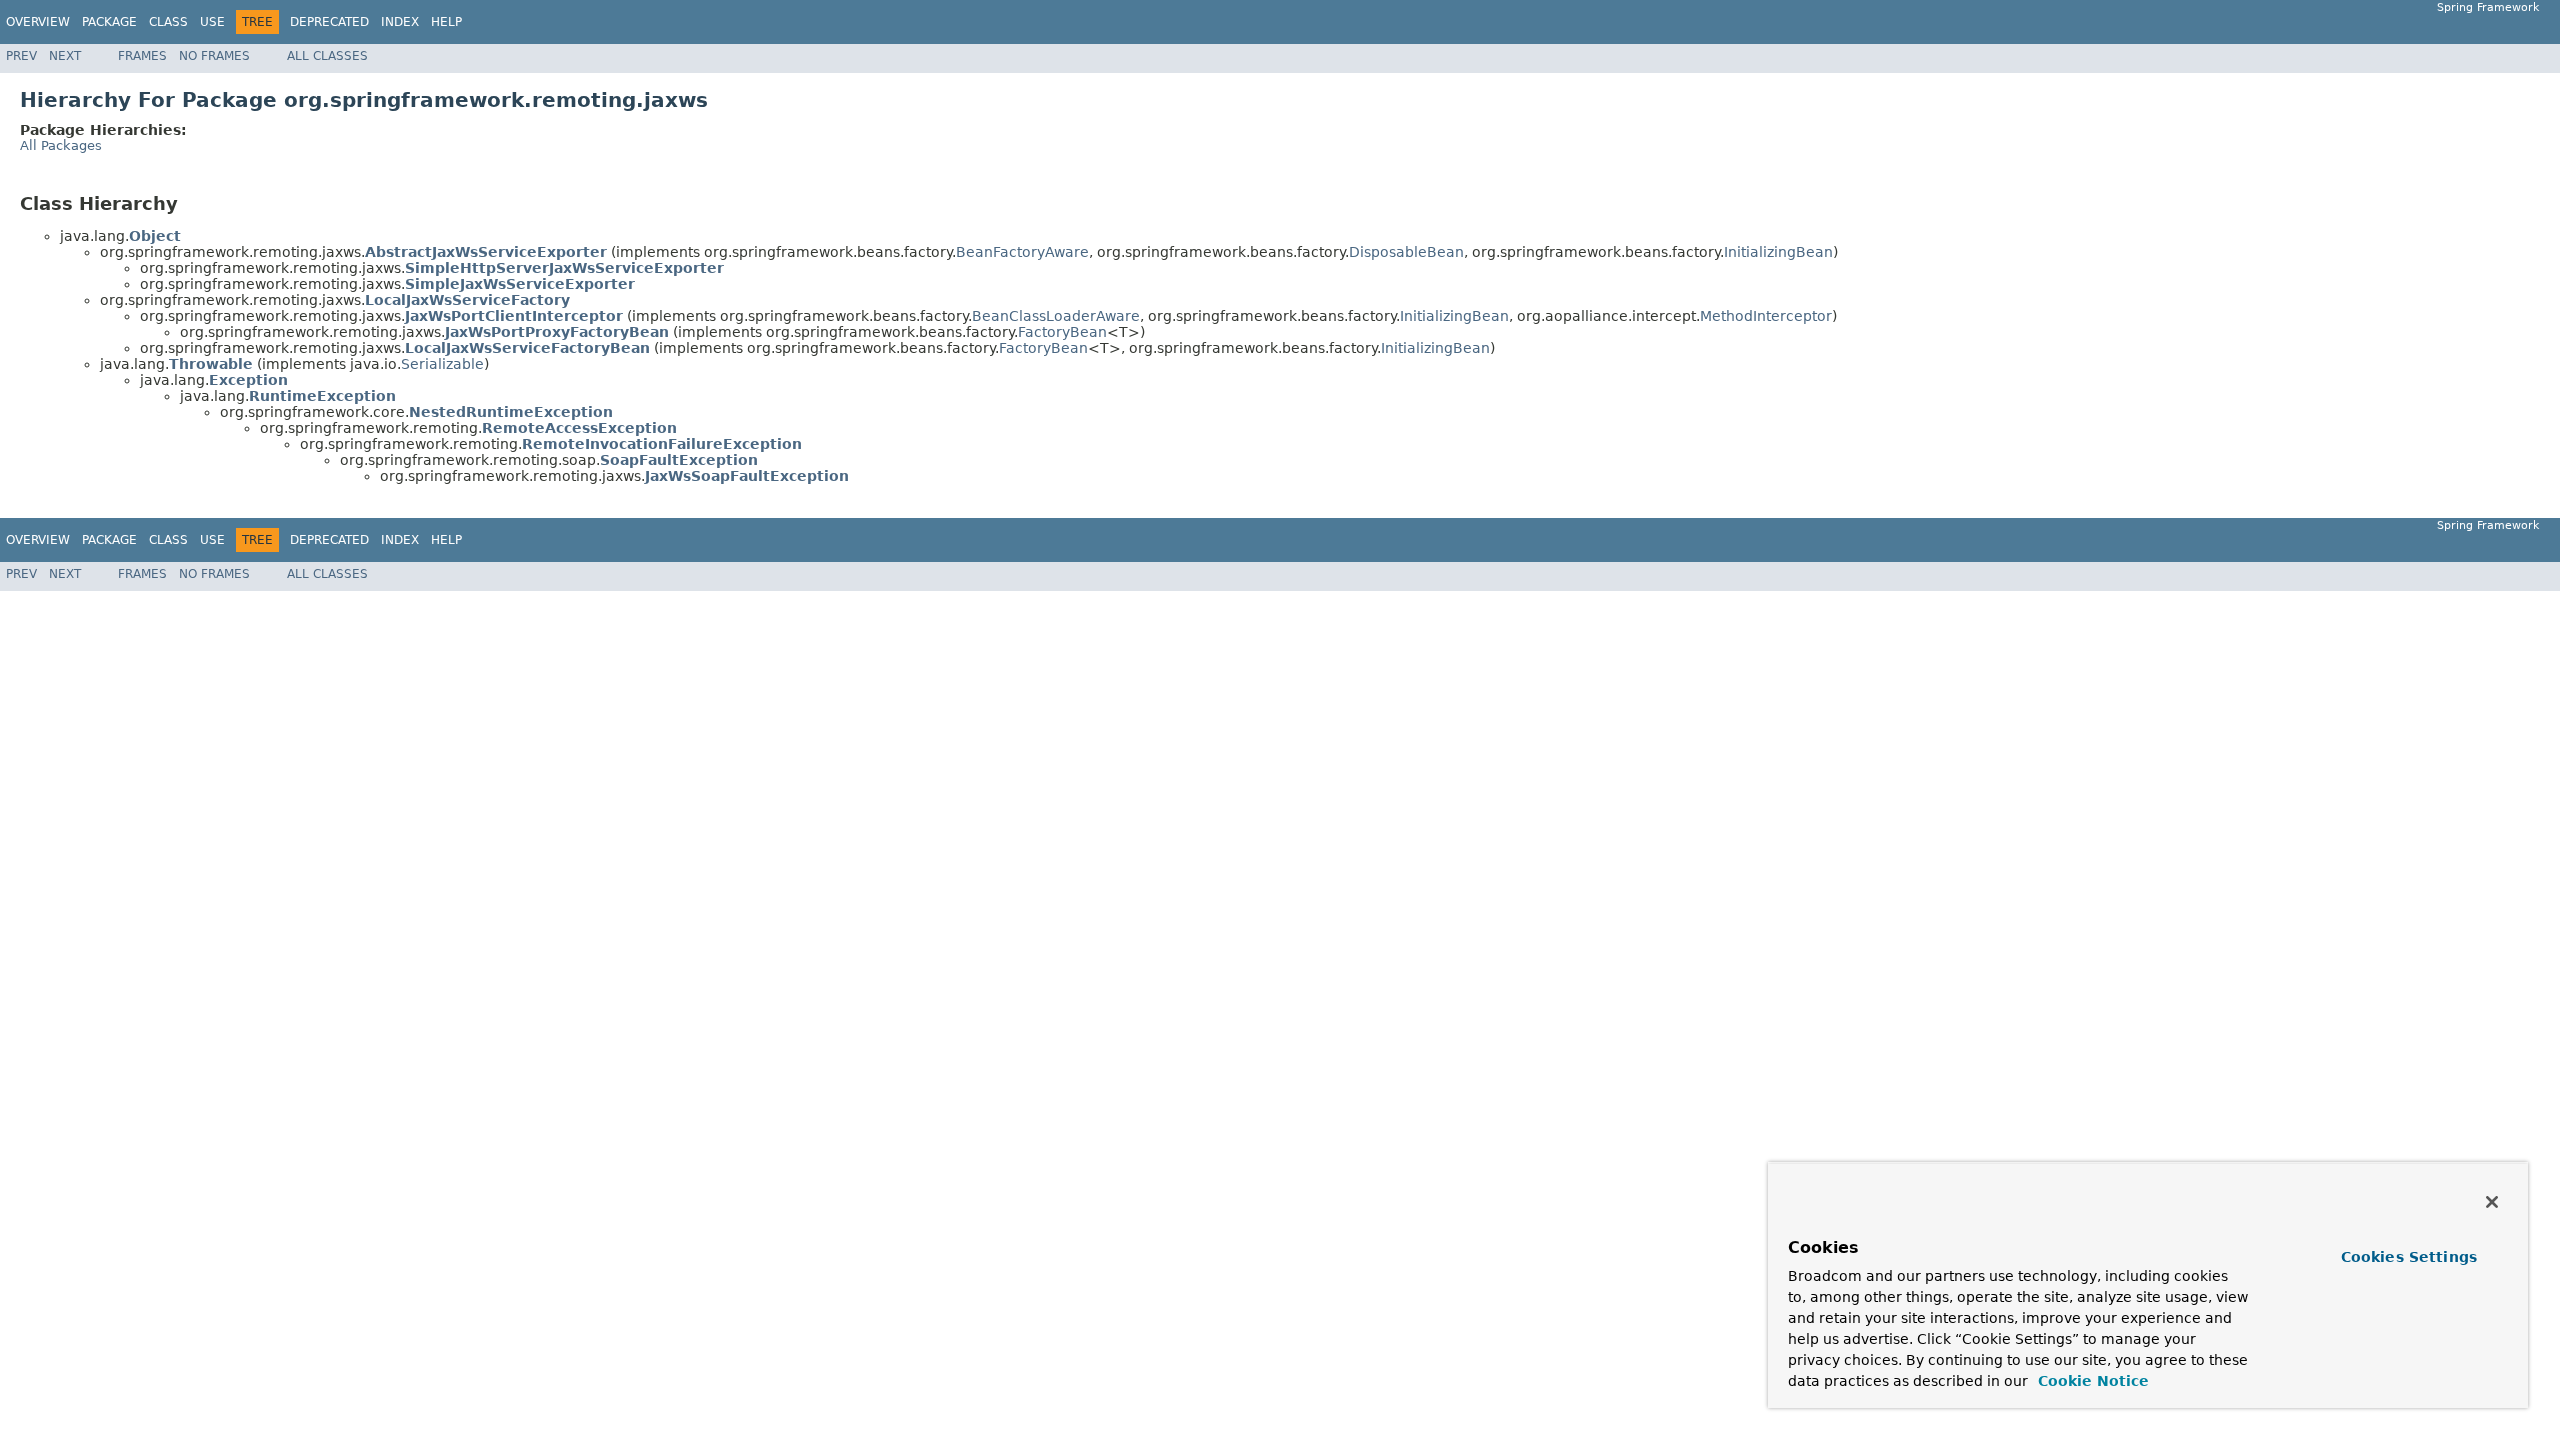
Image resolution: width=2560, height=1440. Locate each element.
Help (446, 22)
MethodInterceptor (1766, 316)
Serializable (442, 364)
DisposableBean (1406, 252)
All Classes (327, 56)
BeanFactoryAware (1022, 252)
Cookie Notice (2091, 1381)
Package (109, 22)
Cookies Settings (2409, 1257)
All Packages (61, 145)
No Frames (214, 56)
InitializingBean (1778, 252)
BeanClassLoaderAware (1056, 316)
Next (65, 56)
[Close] (2492, 1202)
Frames (142, 56)
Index (400, 22)
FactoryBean (1062, 332)
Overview (38, 22)
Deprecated (329, 22)
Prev (21, 56)
